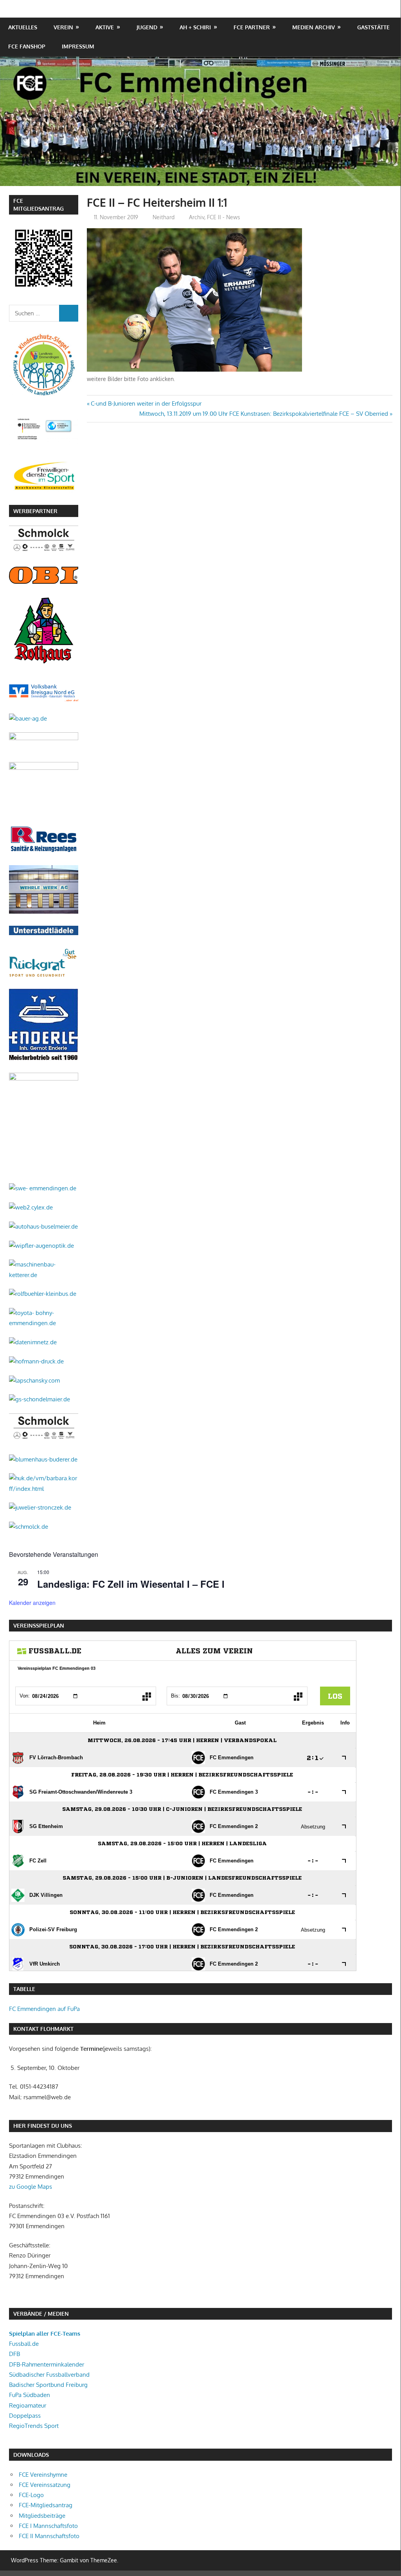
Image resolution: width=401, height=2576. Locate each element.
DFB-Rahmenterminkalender (47, 2364)
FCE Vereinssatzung (45, 2485)
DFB (14, 2354)
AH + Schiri (195, 27)
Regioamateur (28, 2405)
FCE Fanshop (27, 46)
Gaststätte (373, 27)
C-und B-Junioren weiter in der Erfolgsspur (146, 403)
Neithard (164, 217)
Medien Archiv (314, 27)
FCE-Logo (31, 2495)
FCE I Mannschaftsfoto (48, 2526)
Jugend (147, 27)
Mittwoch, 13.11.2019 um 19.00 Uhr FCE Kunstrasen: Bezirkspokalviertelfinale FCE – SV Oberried (264, 414)
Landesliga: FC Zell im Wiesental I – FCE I (131, 1584)
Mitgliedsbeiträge (42, 2516)
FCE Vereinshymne (43, 2475)
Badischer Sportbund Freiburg (48, 2385)
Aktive (105, 27)
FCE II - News (224, 217)
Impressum (78, 46)
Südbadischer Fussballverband (49, 2375)
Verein (63, 27)
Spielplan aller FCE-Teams (45, 2334)
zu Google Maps (31, 2187)
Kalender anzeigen (32, 1603)
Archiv (197, 217)
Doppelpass (25, 2416)
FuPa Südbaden (30, 2395)
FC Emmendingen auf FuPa (44, 2009)
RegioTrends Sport (34, 2426)
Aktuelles (23, 27)
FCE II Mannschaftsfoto (49, 2536)
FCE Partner (252, 27)
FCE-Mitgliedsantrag (46, 2505)
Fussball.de (24, 2344)
